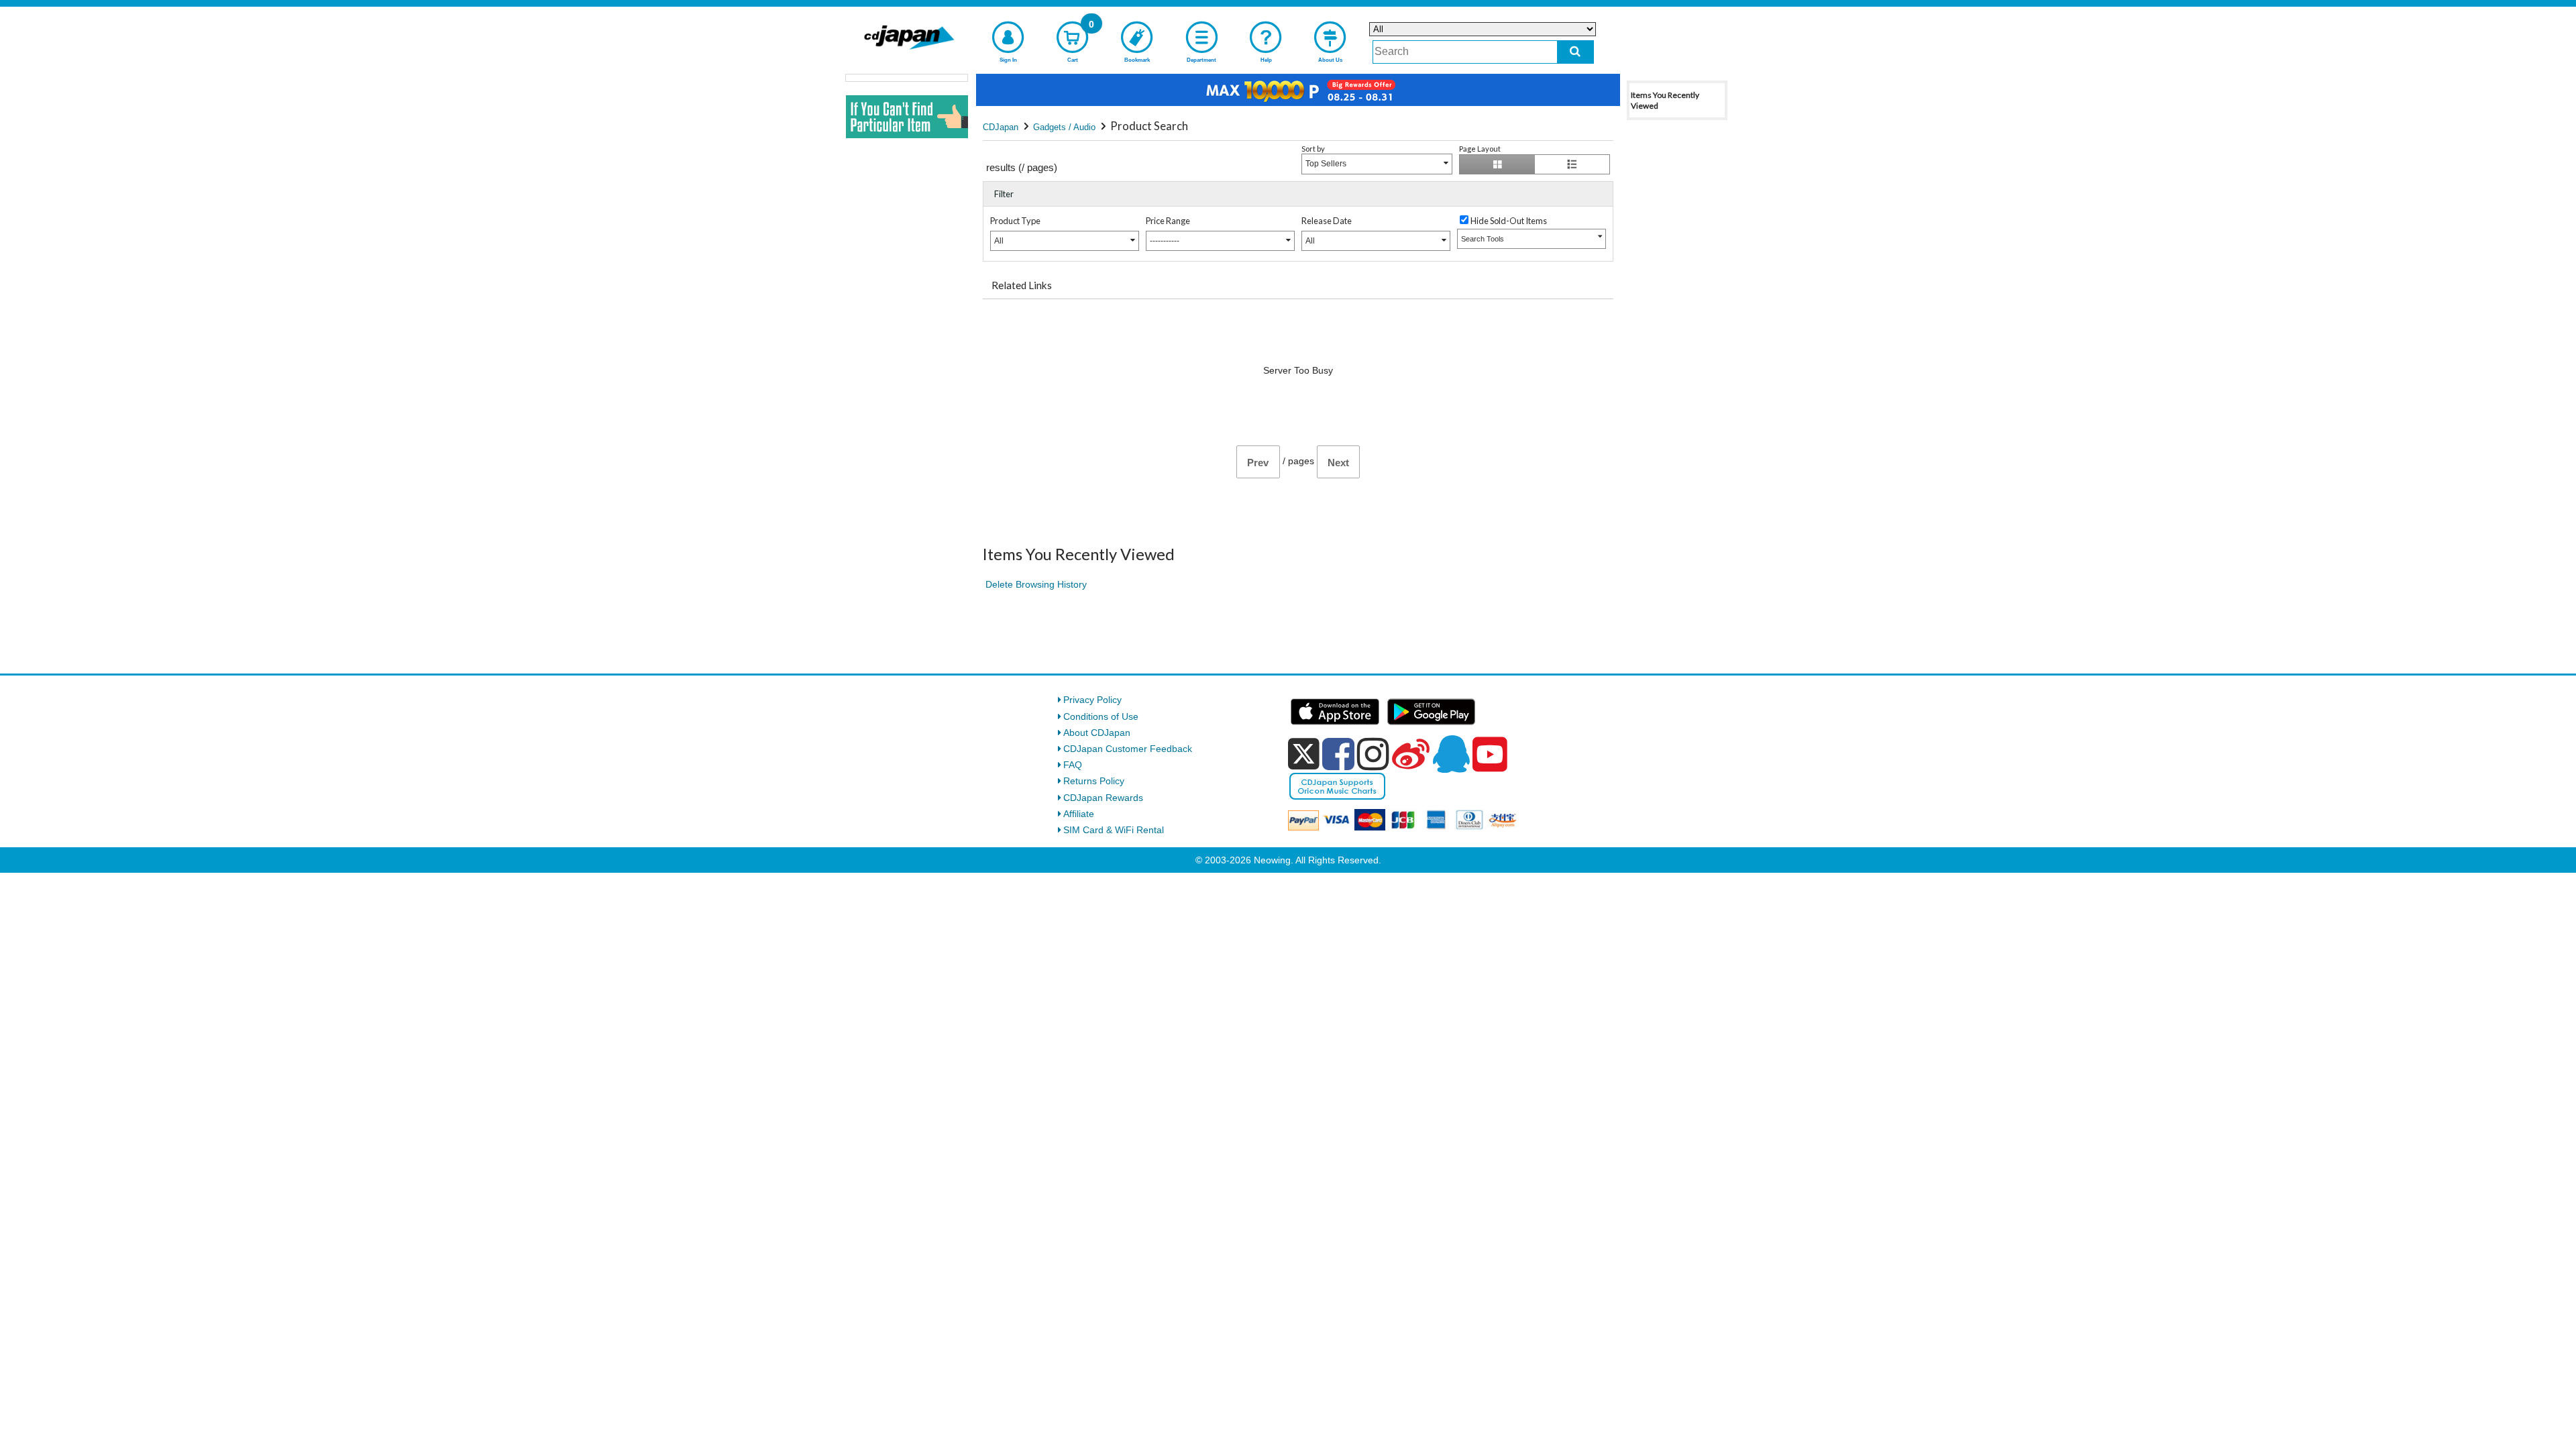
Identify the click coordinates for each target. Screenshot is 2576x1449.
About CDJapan (1097, 733)
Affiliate (1079, 814)
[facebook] (1338, 754)
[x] (1304, 754)
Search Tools (1483, 239)
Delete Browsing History (1036, 584)
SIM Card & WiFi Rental (1114, 830)
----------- (1165, 241)
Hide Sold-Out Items (1509, 221)
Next (1338, 463)
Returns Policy (1094, 781)
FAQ (1073, 765)
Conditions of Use (1101, 716)
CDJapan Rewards (1103, 798)
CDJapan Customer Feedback (1128, 749)
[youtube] (1490, 755)
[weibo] (1411, 754)
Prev (1258, 463)
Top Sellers (1326, 164)
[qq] (1451, 754)
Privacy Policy (1092, 700)
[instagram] (1373, 754)
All (999, 241)
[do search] (1575, 52)
